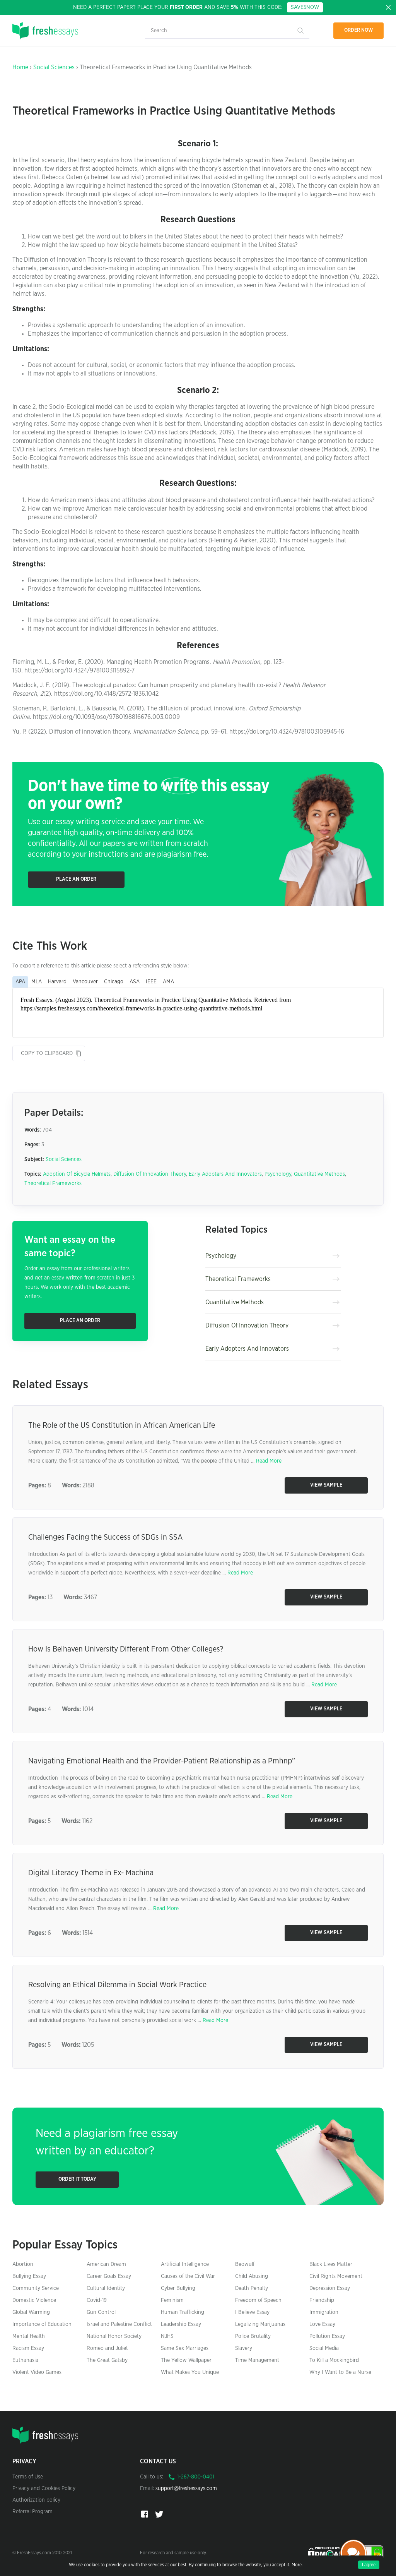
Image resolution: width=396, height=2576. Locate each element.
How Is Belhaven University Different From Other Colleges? (126, 1649)
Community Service (36, 2288)
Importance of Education (42, 2324)
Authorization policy (36, 2500)
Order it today (77, 2179)
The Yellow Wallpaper (186, 2360)
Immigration (324, 2312)
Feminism (172, 2300)
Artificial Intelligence (185, 2264)
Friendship (322, 2300)
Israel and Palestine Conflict (119, 2324)
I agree (369, 2565)
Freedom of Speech (258, 2300)
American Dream (106, 2264)
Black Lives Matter (331, 2264)
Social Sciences (54, 67)
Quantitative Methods (319, 1174)
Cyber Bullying (178, 2288)
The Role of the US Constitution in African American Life (122, 1425)
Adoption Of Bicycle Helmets (77, 1174)
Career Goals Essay (109, 2276)
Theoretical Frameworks (53, 1183)
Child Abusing (252, 2276)
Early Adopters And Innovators (225, 1174)
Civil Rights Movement (336, 2276)
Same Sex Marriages (185, 2348)
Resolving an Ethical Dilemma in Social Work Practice (117, 1985)
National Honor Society (114, 2336)
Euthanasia (25, 2360)
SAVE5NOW (305, 7)
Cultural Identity (106, 2288)
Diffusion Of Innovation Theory (150, 1174)
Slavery (244, 2348)
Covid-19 (97, 2300)
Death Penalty (252, 2288)
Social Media (324, 2348)
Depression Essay (330, 2288)
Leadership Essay (181, 2324)
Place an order (76, 879)
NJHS (167, 2336)
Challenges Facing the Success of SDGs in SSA (105, 1537)
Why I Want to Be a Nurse (340, 2372)
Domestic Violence (34, 2300)
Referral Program (32, 2512)
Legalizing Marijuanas (260, 2324)
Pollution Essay (327, 2336)
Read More (269, 1461)
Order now (359, 30)
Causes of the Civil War (188, 2276)
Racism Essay (28, 2348)
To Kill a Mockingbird (334, 2360)
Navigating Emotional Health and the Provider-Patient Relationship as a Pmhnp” (162, 1761)
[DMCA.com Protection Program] (325, 2552)
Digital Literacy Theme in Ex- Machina (91, 1873)
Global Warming (31, 2312)
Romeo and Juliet (107, 2348)
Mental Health (29, 2336)
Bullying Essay (29, 2276)
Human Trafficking (183, 2312)
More (297, 2565)
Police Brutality (253, 2336)
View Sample (326, 1485)
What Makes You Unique (190, 2372)
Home (20, 67)
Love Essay (322, 2324)
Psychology (278, 1174)
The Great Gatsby (107, 2360)
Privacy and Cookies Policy (44, 2489)
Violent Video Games (37, 2372)
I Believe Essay (252, 2312)
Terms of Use (28, 2477)
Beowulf (245, 2264)
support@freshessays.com (186, 2489)
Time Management (257, 2360)
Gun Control (101, 2312)
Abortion (23, 2264)
